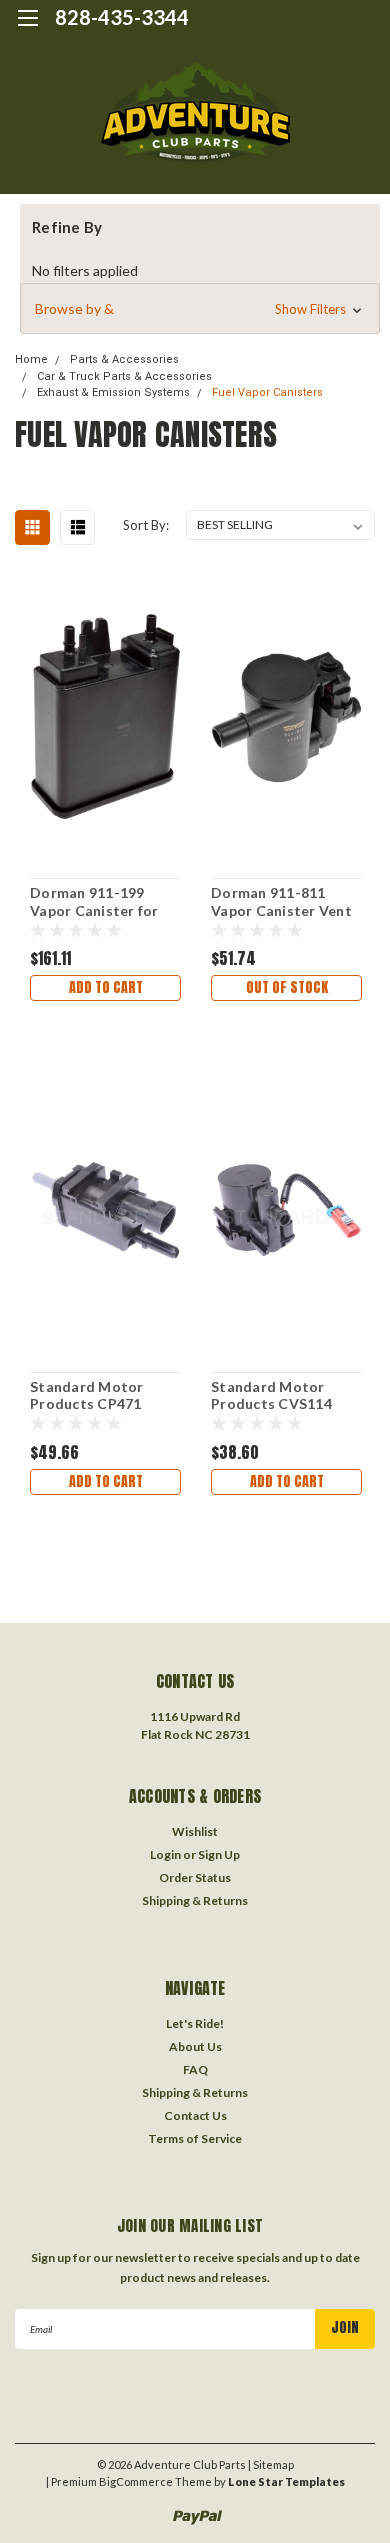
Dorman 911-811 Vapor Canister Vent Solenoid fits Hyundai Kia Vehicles (285, 902)
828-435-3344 (122, 17)
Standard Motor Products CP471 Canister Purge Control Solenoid (89, 1396)
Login (165, 1854)
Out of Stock (287, 987)
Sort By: (146, 525)
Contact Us (195, 2115)
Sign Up (219, 1854)
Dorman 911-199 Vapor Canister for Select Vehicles (94, 902)
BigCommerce (136, 2481)
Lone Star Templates (286, 2481)
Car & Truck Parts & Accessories (124, 376)
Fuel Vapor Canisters (267, 392)
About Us (195, 2046)
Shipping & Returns (195, 1900)
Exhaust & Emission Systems (113, 392)
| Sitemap (271, 2464)
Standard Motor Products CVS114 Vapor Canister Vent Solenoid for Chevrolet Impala (281, 1396)
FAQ (195, 2069)
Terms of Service (195, 2138)
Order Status (195, 1877)
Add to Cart (106, 987)
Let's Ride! (195, 2023)
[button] (200, 309)
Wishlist (195, 1831)
